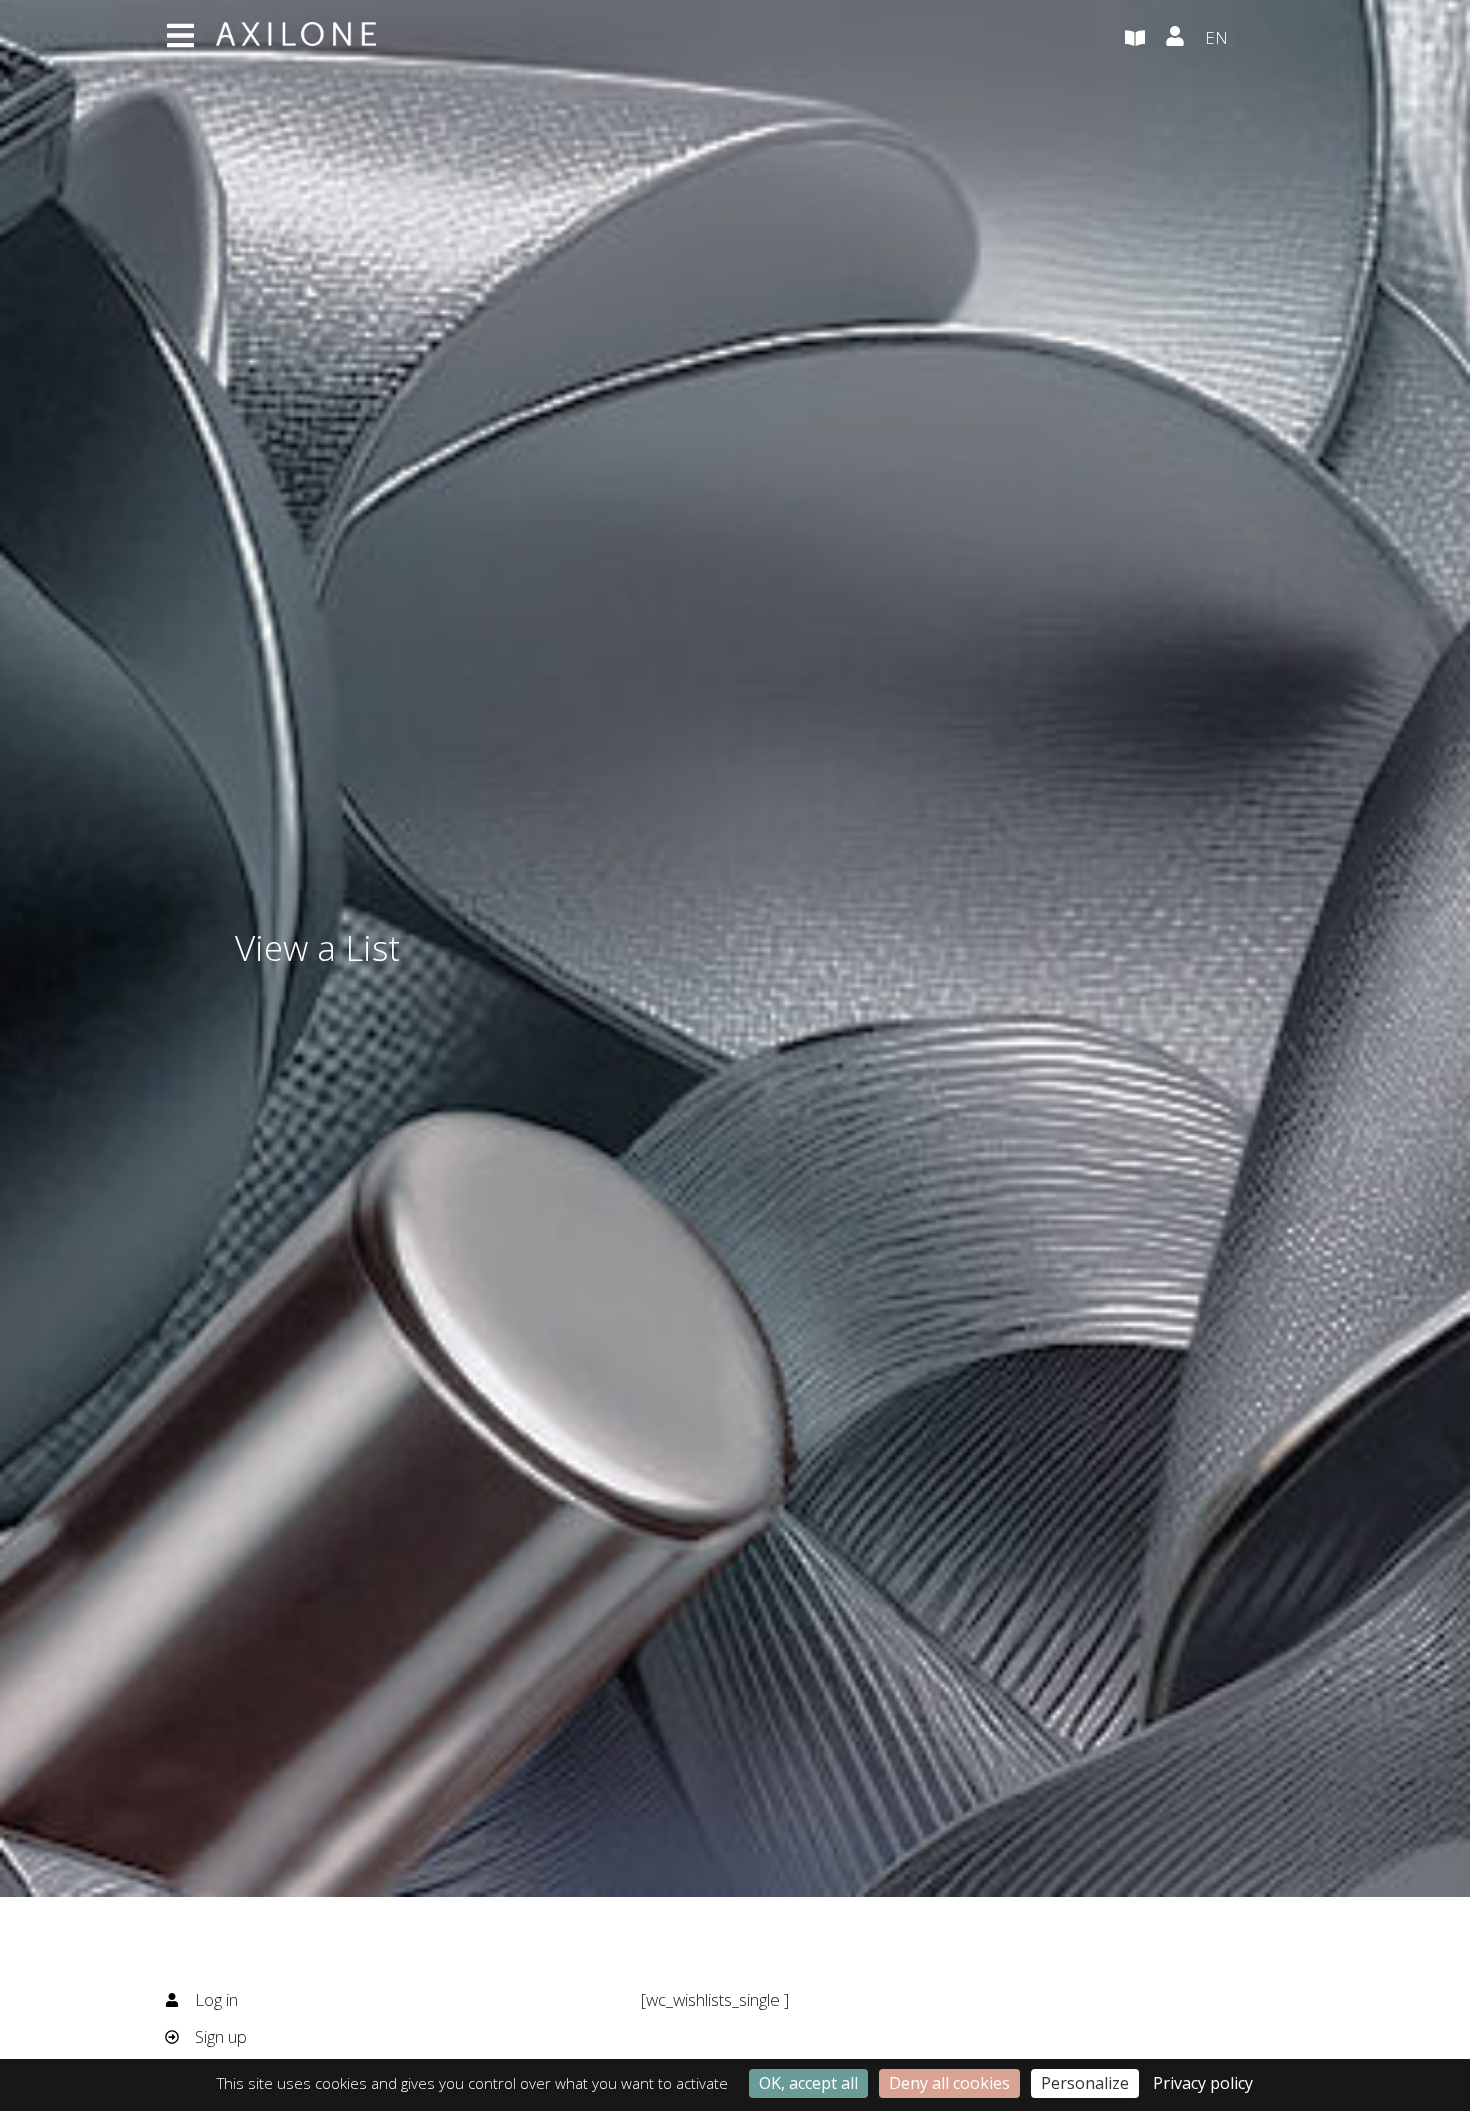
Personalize (1085, 2083)
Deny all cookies (949, 2083)
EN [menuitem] (1216, 37)
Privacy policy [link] (1203, 2083)
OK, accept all (808, 2083)
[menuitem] (1255, 39)
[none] (1255, 39)
